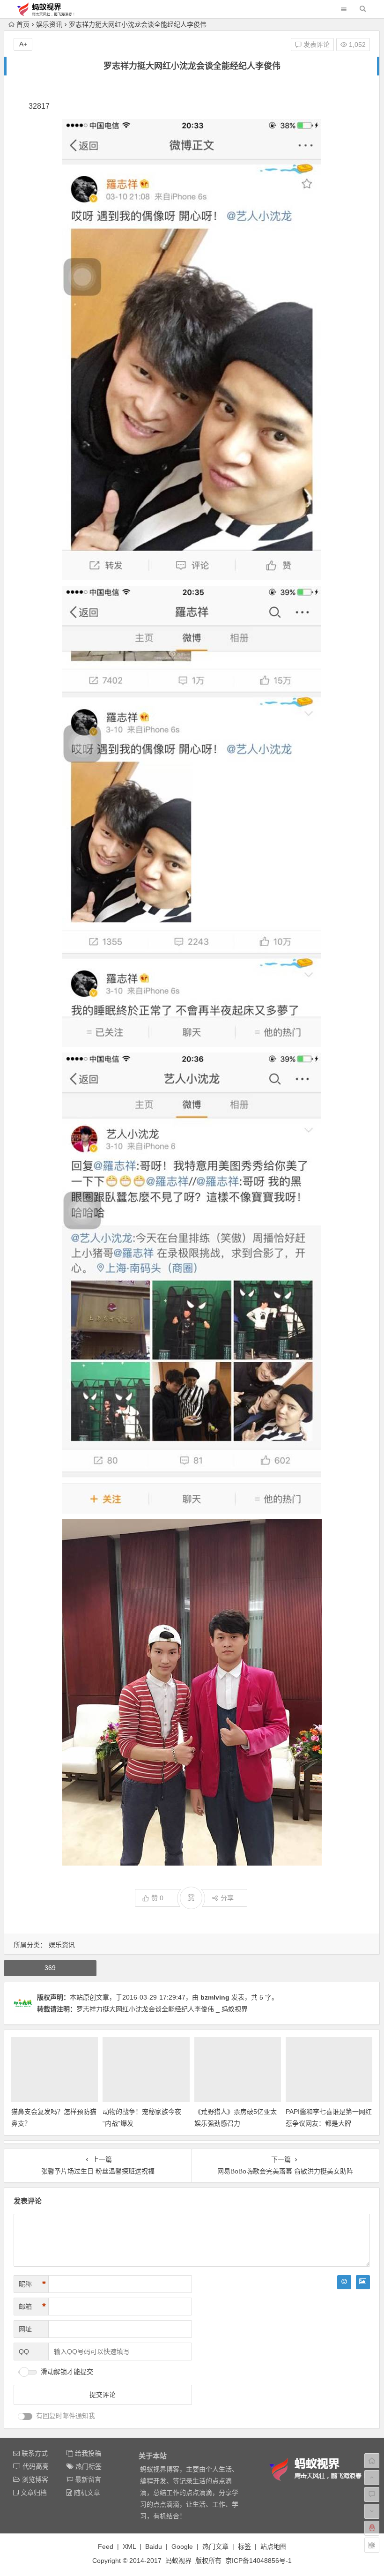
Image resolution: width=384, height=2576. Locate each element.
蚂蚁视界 (178, 2561)
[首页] (372, 2461)
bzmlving (215, 1997)
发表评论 (316, 45)
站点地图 (273, 2546)
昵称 (32, 2284)
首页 (23, 24)
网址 (25, 2329)
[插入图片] (363, 2282)
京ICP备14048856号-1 (258, 2561)
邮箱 (32, 2307)
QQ (24, 2352)
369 (50, 1968)
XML (129, 2546)
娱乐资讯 (49, 24)
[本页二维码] (372, 2545)
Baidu (154, 2546)
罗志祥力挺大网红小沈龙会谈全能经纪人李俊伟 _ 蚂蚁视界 (162, 2009)
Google (182, 2546)
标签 (244, 2546)
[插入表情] (344, 2282)
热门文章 (215, 2546)
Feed (106, 2546)
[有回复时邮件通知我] (25, 2416)
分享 (227, 1898)
